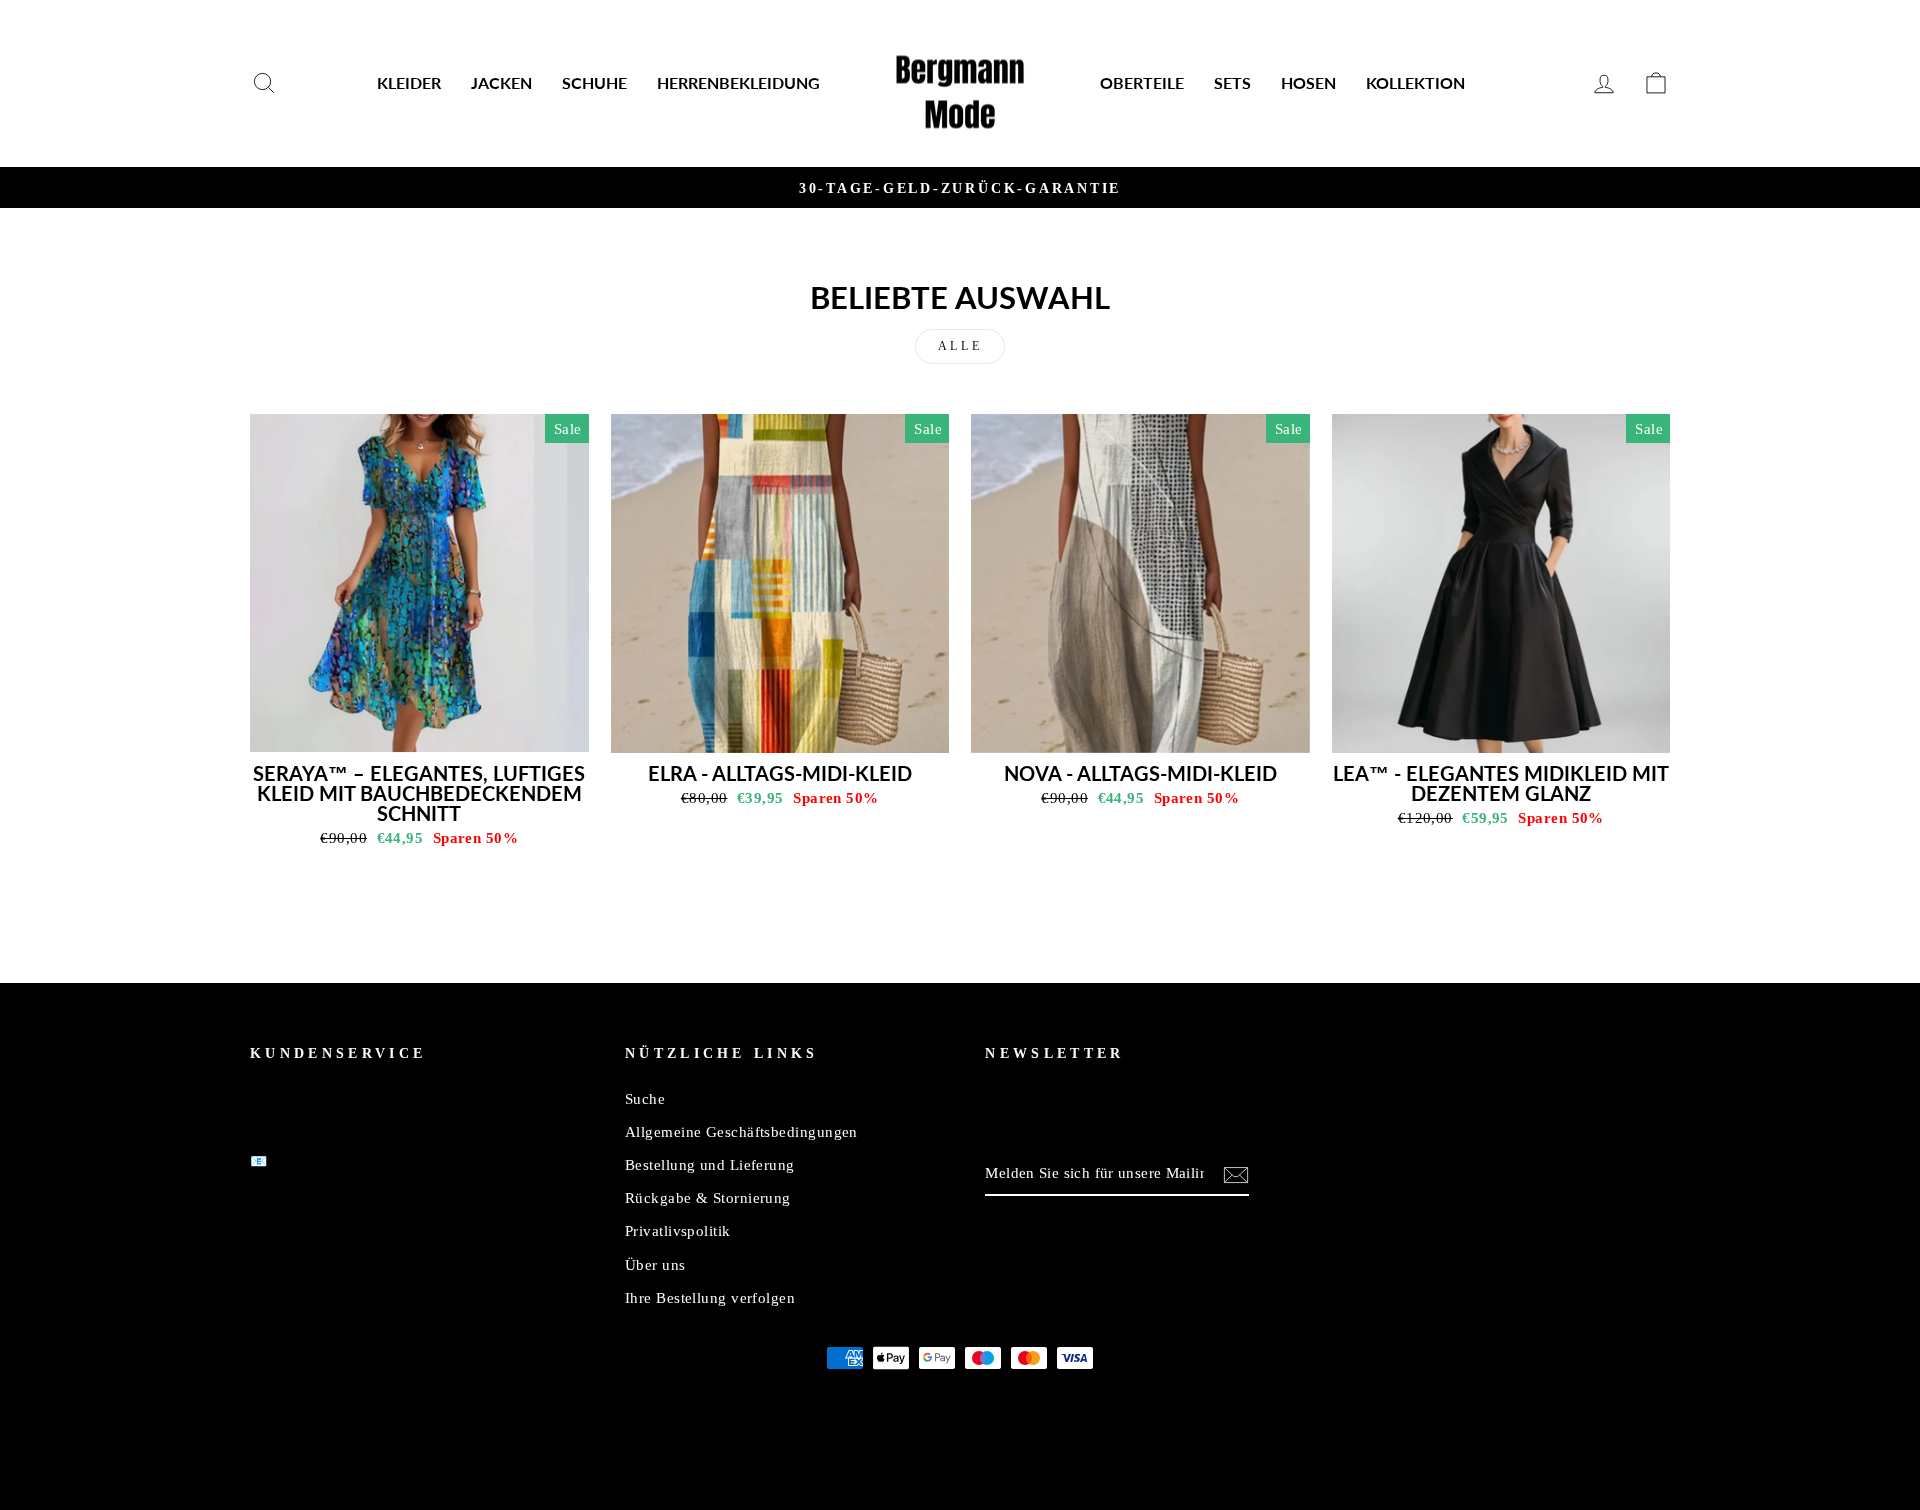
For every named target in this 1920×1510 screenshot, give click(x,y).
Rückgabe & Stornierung (708, 1197)
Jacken (501, 82)
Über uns (655, 1264)
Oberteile (1142, 82)
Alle (960, 346)
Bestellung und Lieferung (710, 1164)
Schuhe (594, 82)
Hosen (1308, 82)
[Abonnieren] (1236, 1174)
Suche (645, 1098)
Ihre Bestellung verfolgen (710, 1297)
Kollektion (1415, 82)
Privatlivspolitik (678, 1230)
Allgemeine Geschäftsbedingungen (741, 1131)
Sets (1232, 82)
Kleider (409, 82)
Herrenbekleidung (738, 82)
